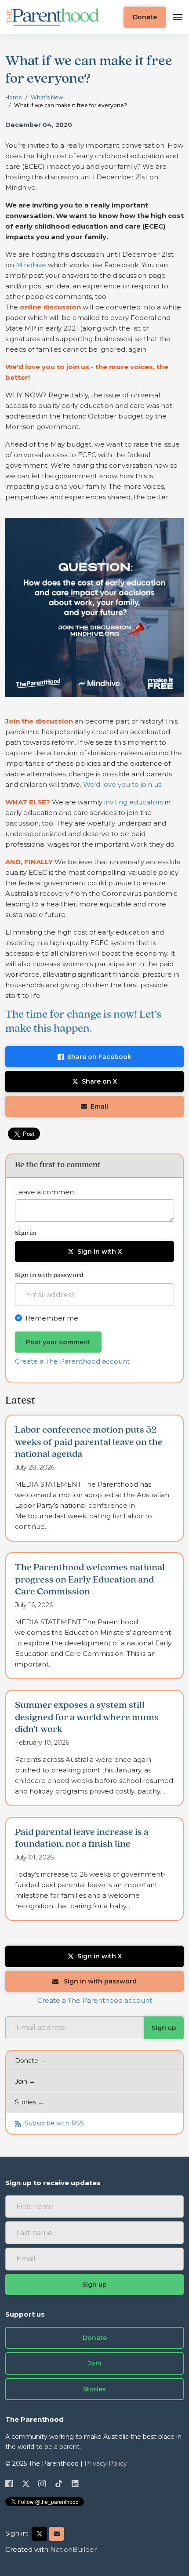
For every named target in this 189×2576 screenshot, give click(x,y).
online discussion (50, 307)
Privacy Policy (106, 2463)
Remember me (52, 1318)
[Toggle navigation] (178, 17)
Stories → (29, 2102)
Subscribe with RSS (53, 2123)
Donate (145, 17)
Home (14, 97)
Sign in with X (100, 1252)
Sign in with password (99, 1981)
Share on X (99, 1081)
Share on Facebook (99, 1057)
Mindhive (31, 265)
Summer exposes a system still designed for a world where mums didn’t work (87, 1717)
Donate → (31, 2061)
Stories (94, 2389)
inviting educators (134, 802)
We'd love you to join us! (123, 784)
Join (95, 2363)
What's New (47, 97)
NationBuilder (73, 2549)
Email (99, 1106)
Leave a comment (46, 1192)
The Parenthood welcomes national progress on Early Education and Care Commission (90, 1580)
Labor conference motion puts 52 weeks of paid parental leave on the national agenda (89, 1442)
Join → (25, 2081)
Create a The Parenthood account (72, 1361)
